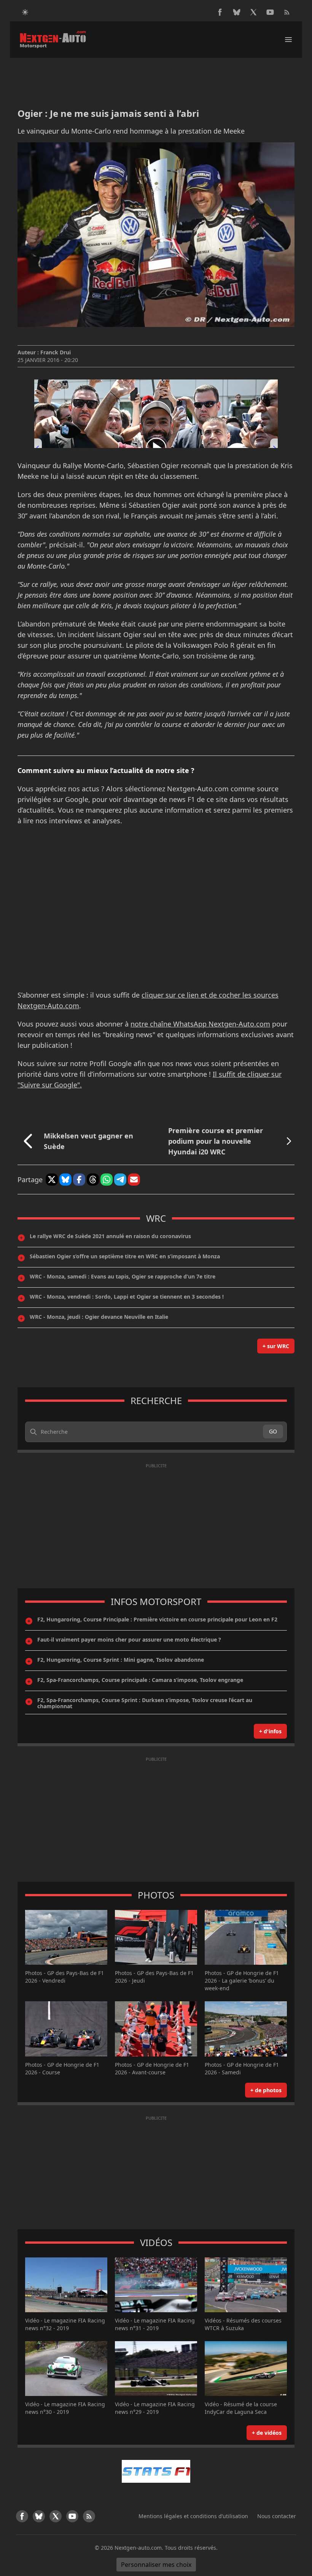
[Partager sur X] (52, 1180)
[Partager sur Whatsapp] (107, 1180)
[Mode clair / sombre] (25, 12)
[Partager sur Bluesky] (65, 1180)
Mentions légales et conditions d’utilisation (193, 2516)
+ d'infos (270, 1731)
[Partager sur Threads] (93, 1180)
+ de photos (266, 2090)
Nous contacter (277, 2516)
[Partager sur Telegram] (120, 1180)
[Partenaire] (156, 2471)
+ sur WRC (276, 1346)
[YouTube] (270, 12)
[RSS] (287, 12)
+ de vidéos (267, 2433)
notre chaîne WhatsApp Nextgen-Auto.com (200, 1024)
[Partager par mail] (134, 1180)
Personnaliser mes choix (156, 2565)
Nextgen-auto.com (138, 2548)
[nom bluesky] (237, 12)
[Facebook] (220, 12)
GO (273, 1431)
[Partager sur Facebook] (79, 1180)
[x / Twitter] (253, 12)
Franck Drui (56, 352)
